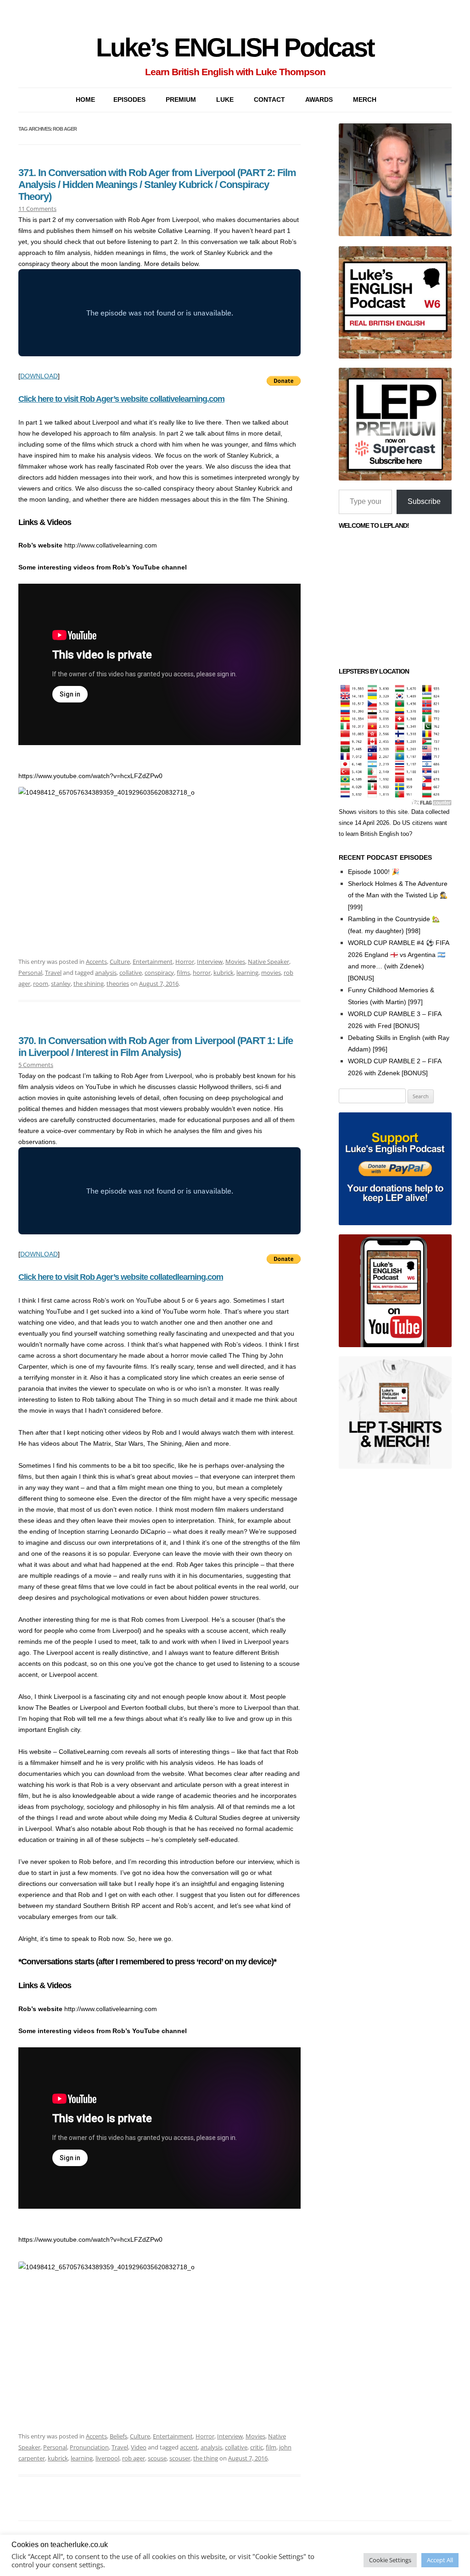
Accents (96, 962)
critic (257, 2447)
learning (247, 973)
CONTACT (269, 100)
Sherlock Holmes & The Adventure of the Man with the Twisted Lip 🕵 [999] (398, 896)
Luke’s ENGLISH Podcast (235, 47)
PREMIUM (181, 100)
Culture (120, 962)
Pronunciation (89, 2447)
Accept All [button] (440, 2560)
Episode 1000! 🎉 (374, 872)
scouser (180, 2458)
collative (131, 973)
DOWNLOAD (39, 376)
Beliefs (118, 2436)
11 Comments (37, 209)
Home (85, 100)
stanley (61, 984)
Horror (185, 962)
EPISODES (129, 100)
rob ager (134, 2458)
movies (271, 973)
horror (202, 973)
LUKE (225, 100)
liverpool (107, 2458)
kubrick (224, 973)
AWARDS (319, 100)
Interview (210, 962)
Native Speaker (269, 962)
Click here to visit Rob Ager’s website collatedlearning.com (121, 1277)
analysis (106, 973)
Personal (30, 973)
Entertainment (153, 962)
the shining (89, 984)
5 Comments (36, 1065)
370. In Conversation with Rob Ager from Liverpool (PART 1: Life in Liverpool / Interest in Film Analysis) (156, 1047)
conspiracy (159, 973)
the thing (206, 2458)
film (271, 2447)
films (183, 973)
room (41, 984)
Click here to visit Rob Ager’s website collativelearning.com (121, 399)
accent (189, 2447)
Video (139, 2447)
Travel (53, 973)
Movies (235, 962)
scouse (157, 2458)
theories (118, 984)
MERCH (365, 100)
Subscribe (424, 501)
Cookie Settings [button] (390, 2560)
